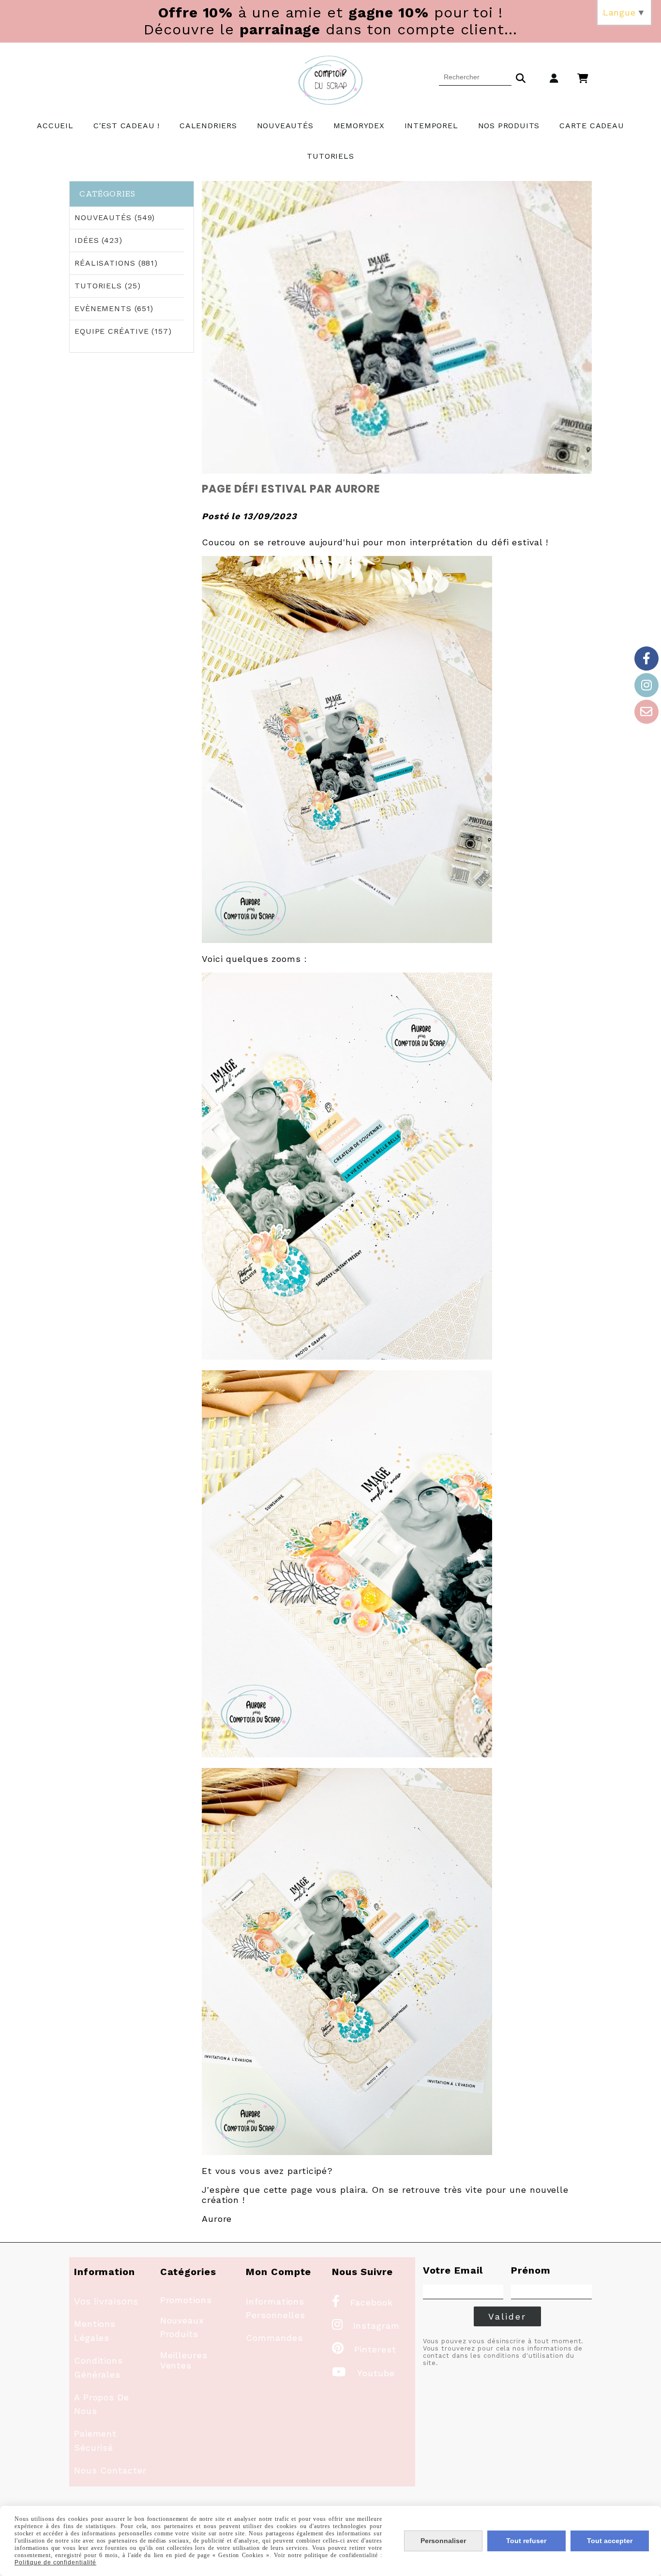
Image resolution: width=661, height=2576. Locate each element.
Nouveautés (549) (115, 217)
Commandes (274, 2338)
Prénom (531, 2270)
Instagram (366, 2326)
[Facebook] (646, 659)
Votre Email (453, 2270)
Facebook (362, 2302)
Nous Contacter (110, 2470)
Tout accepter (610, 2541)
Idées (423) (98, 240)
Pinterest (364, 2349)
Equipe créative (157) (123, 331)
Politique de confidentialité (55, 2562)
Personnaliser (443, 2541)
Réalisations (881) (116, 263)
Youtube (363, 2373)
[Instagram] (646, 685)
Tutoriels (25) (108, 286)
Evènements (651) (114, 308)
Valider (507, 2316)
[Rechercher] (521, 77)
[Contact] (646, 712)
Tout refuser (526, 2541)
